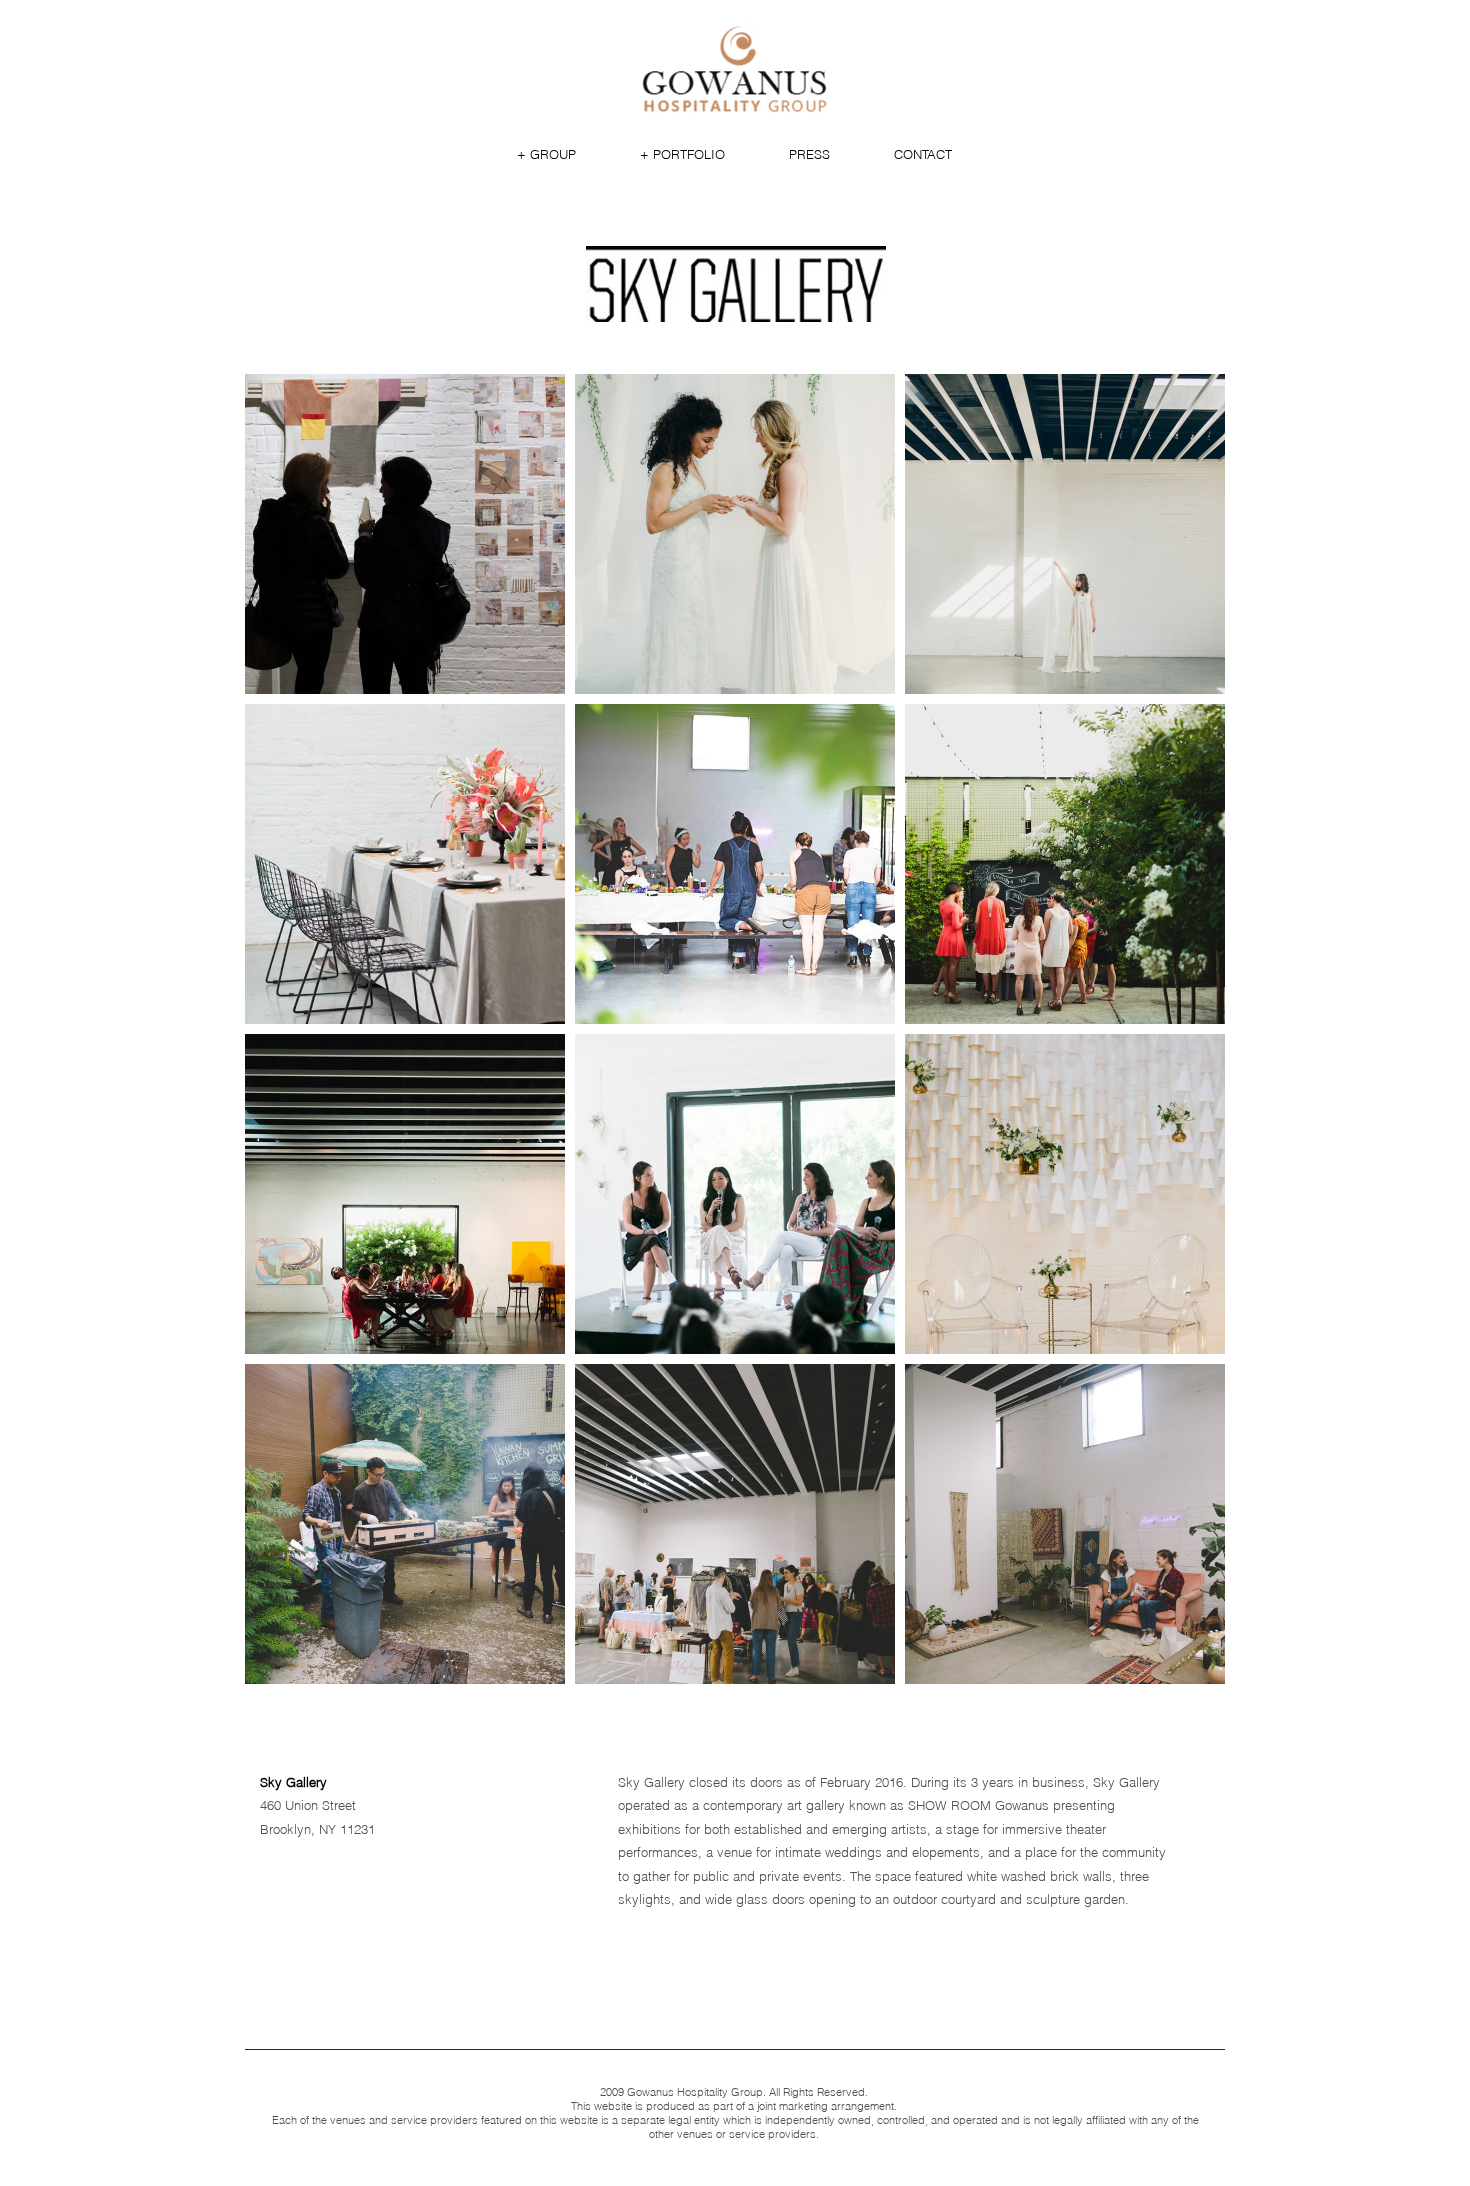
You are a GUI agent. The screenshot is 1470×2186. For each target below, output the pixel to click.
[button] (546, 154)
